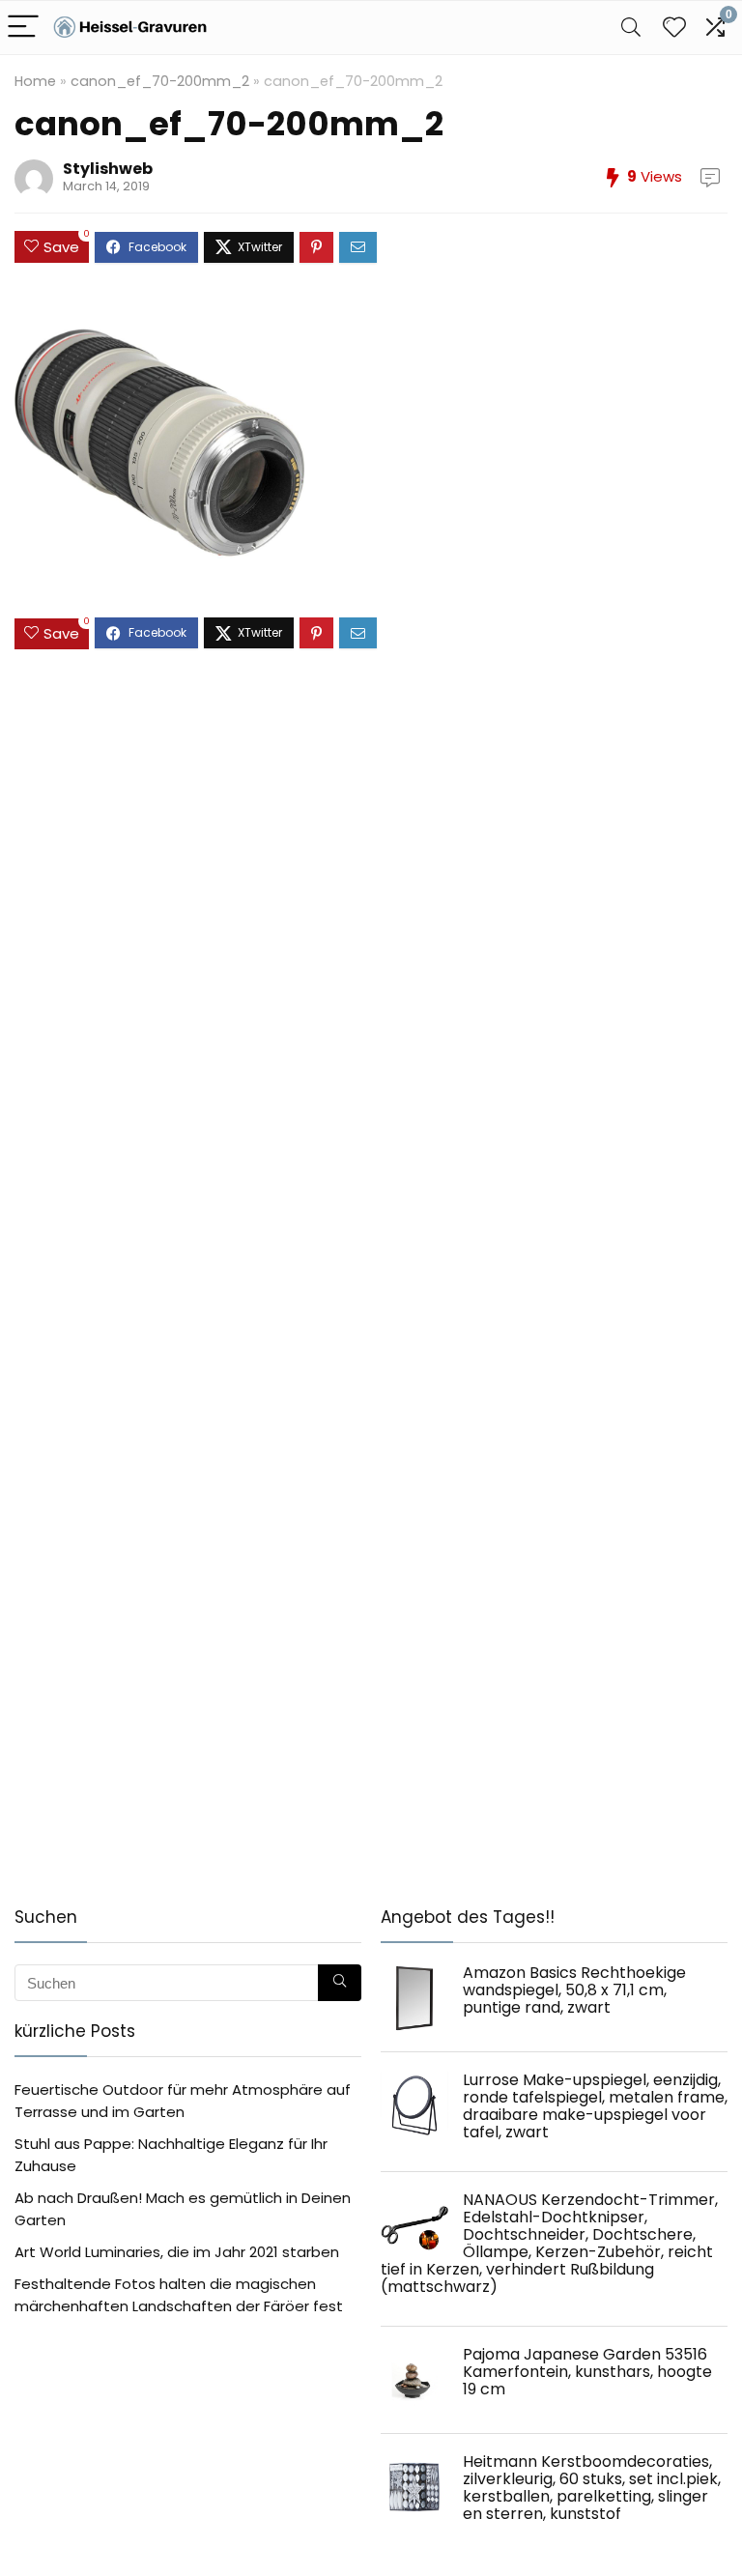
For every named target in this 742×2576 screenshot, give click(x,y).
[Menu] (23, 28)
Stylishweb (108, 169)
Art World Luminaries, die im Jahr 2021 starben (177, 2252)
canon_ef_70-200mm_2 (160, 81)
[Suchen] (340, 1983)
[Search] (631, 28)
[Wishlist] (674, 28)
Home (35, 81)
